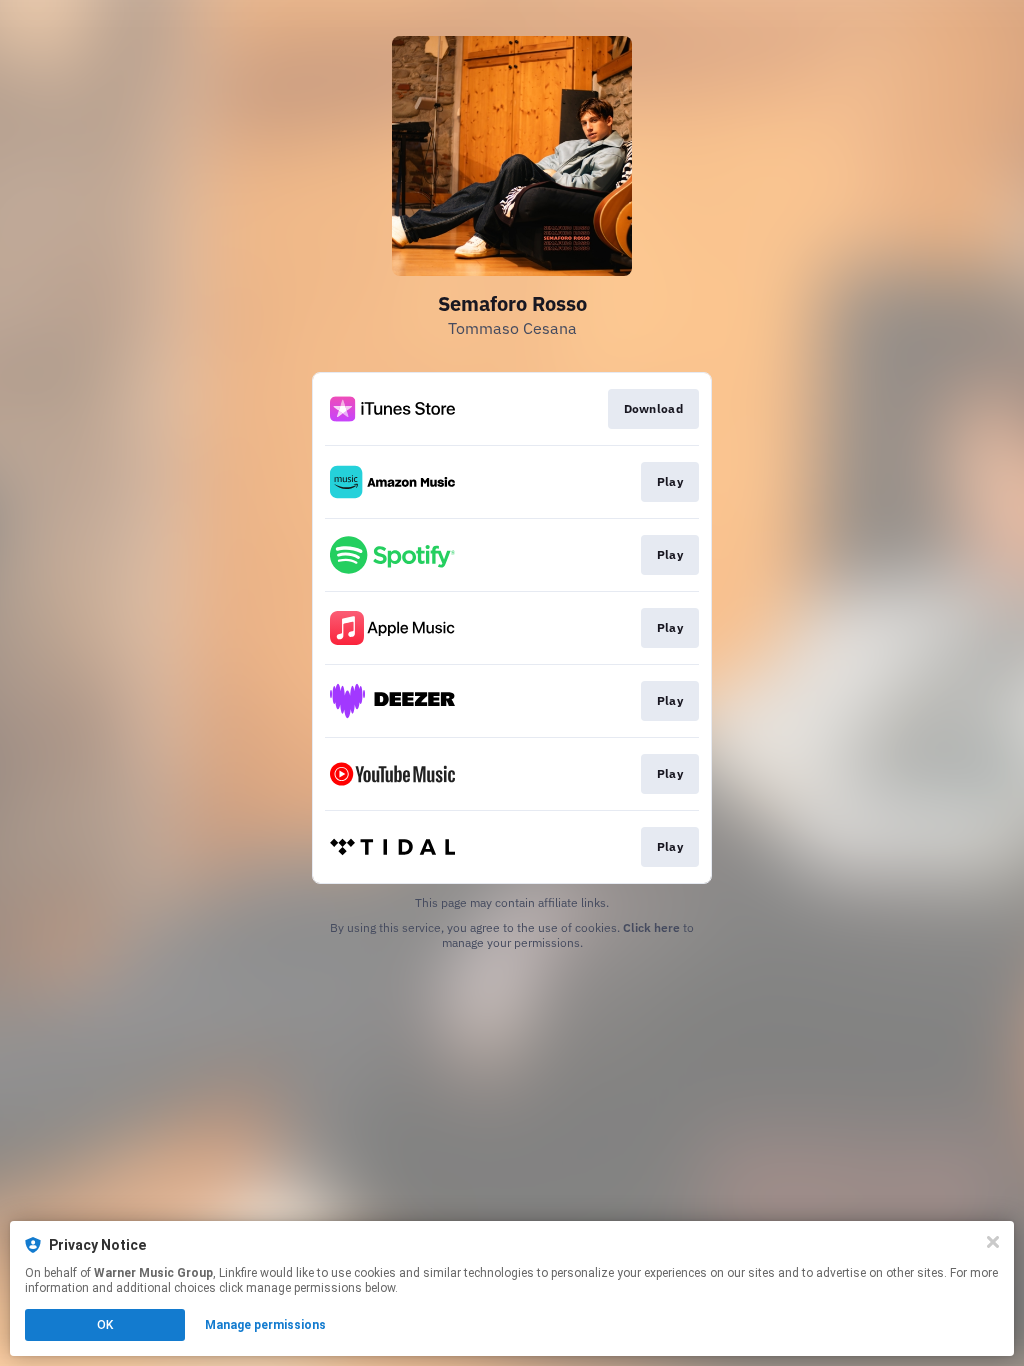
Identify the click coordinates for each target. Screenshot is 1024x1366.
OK (105, 1325)
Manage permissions (265, 1325)
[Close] (993, 1242)
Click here (651, 927)
